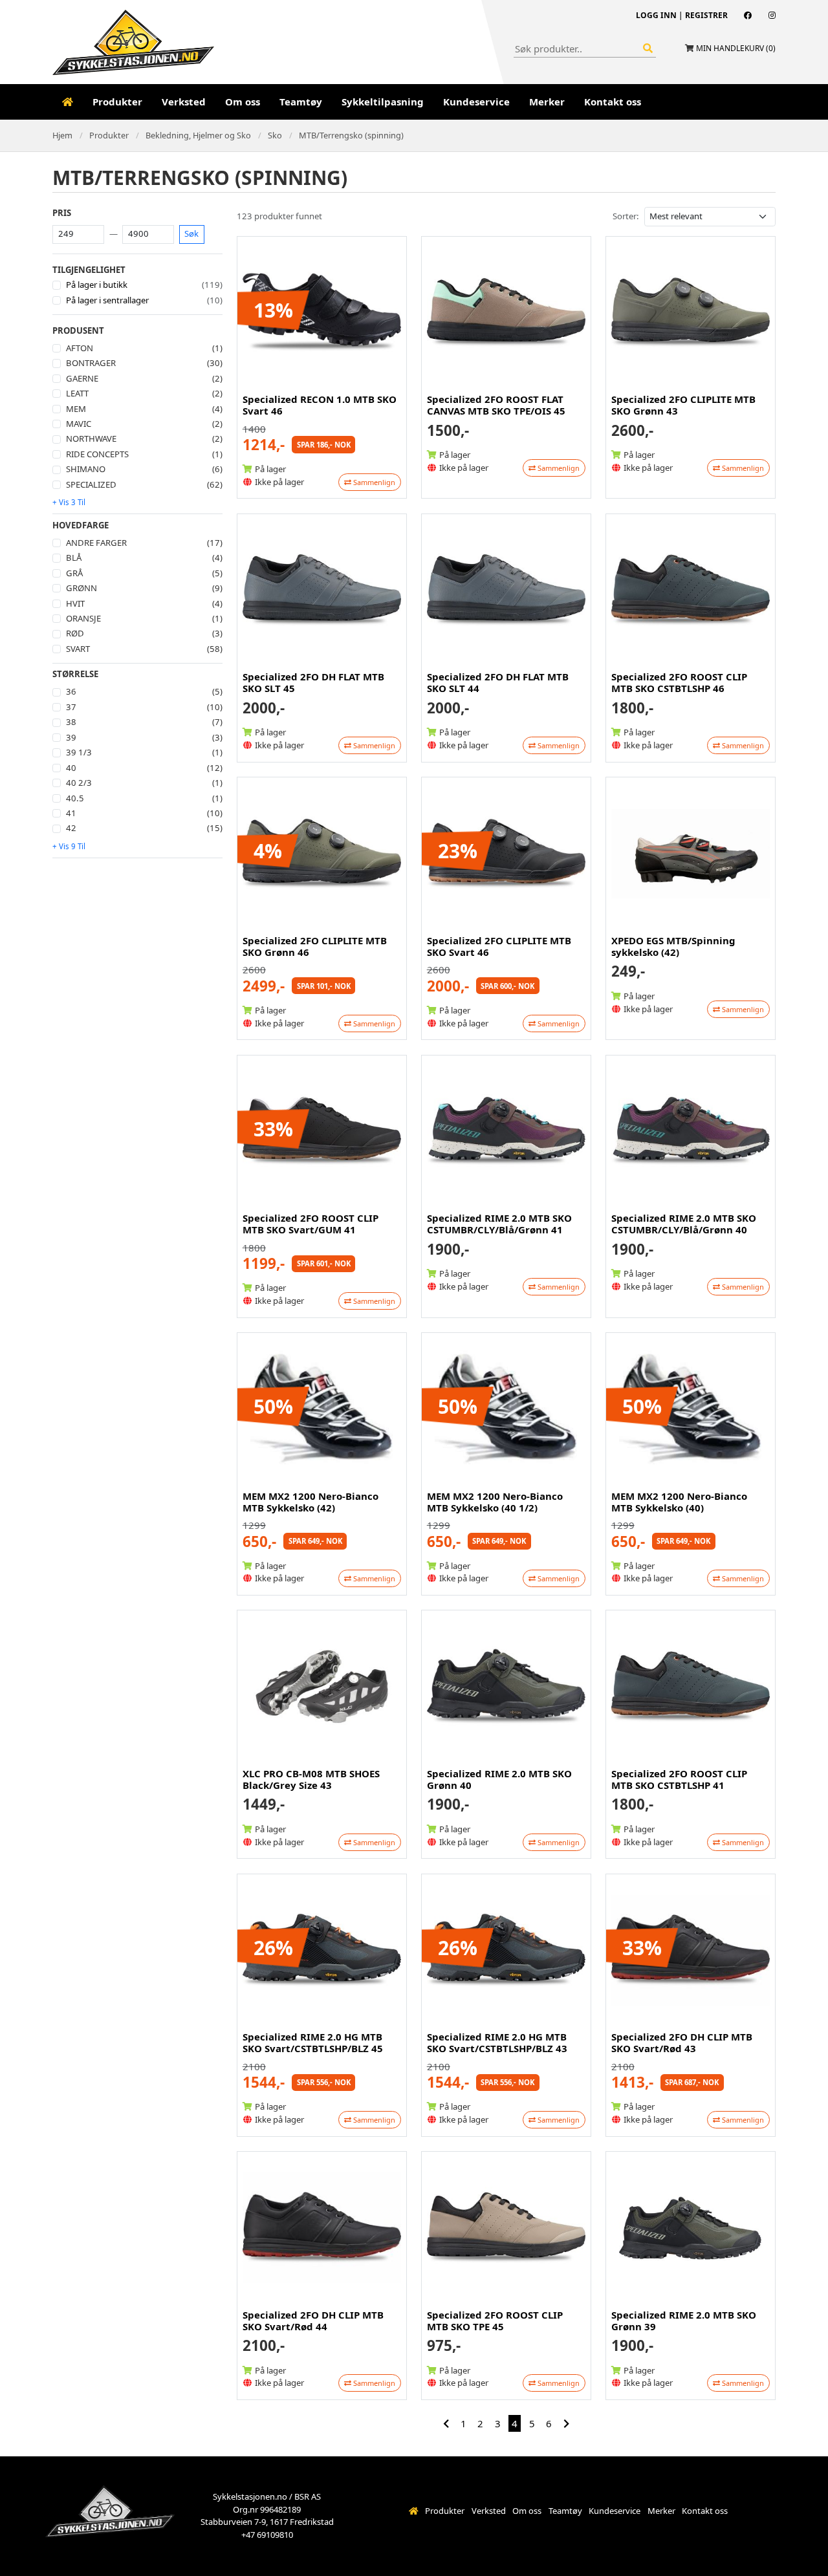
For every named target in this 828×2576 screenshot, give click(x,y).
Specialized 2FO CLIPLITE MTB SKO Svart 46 (499, 946)
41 (71, 813)
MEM (76, 409)
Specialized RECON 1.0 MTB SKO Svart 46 (320, 405)
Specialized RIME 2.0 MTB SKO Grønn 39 (684, 2321)
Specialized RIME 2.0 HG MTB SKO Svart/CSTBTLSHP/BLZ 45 (313, 2042)
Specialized (91, 484)
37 (71, 707)
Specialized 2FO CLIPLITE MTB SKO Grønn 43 (683, 405)
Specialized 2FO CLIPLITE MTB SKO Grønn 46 (315, 946)
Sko (275, 135)
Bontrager (91, 363)
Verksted (184, 102)
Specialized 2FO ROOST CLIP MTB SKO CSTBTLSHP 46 (679, 682)
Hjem (62, 135)
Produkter (117, 102)
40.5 (75, 798)
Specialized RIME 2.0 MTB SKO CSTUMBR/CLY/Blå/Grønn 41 (499, 1224)
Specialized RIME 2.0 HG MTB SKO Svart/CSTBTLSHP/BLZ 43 (497, 2042)
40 (71, 768)
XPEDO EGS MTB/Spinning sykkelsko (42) (673, 946)
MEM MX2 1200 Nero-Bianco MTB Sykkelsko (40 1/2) (495, 1502)
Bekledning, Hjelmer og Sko (198, 135)
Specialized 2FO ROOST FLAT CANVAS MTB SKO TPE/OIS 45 (496, 405)
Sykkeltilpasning (383, 102)
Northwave (91, 438)
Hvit (75, 603)
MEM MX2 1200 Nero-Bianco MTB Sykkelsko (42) (310, 1502)
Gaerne (82, 378)
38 (71, 722)
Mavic (79, 424)
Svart (78, 649)
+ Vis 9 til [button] (69, 846)
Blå (74, 557)
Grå (74, 573)
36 (71, 691)
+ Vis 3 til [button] (69, 502)
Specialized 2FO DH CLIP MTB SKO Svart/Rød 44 (313, 2321)
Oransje (83, 618)
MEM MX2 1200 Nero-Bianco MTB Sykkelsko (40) (679, 1502)
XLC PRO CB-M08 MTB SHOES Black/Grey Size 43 (311, 1779)
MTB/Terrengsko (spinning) (351, 135)
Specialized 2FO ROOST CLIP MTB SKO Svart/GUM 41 (310, 1224)
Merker (547, 102)
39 (71, 737)
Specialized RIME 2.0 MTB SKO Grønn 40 (499, 1779)
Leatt (77, 393)
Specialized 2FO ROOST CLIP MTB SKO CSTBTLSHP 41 (679, 1779)
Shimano (86, 469)
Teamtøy (301, 102)
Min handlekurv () (736, 48)
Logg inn (656, 15)
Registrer (706, 15)
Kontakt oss (613, 102)
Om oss (243, 102)
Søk (191, 233)
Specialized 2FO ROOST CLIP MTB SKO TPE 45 (495, 2321)
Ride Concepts (97, 454)
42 (71, 828)
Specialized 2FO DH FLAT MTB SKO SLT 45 (313, 682)
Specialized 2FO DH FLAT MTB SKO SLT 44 (498, 682)
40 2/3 (79, 783)
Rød (75, 633)
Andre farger (96, 543)
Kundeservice (476, 102)
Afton (80, 348)
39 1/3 (79, 752)
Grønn (82, 588)
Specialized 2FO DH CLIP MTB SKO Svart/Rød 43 (682, 2042)
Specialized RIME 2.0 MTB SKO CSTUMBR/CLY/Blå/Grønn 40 (684, 1224)
